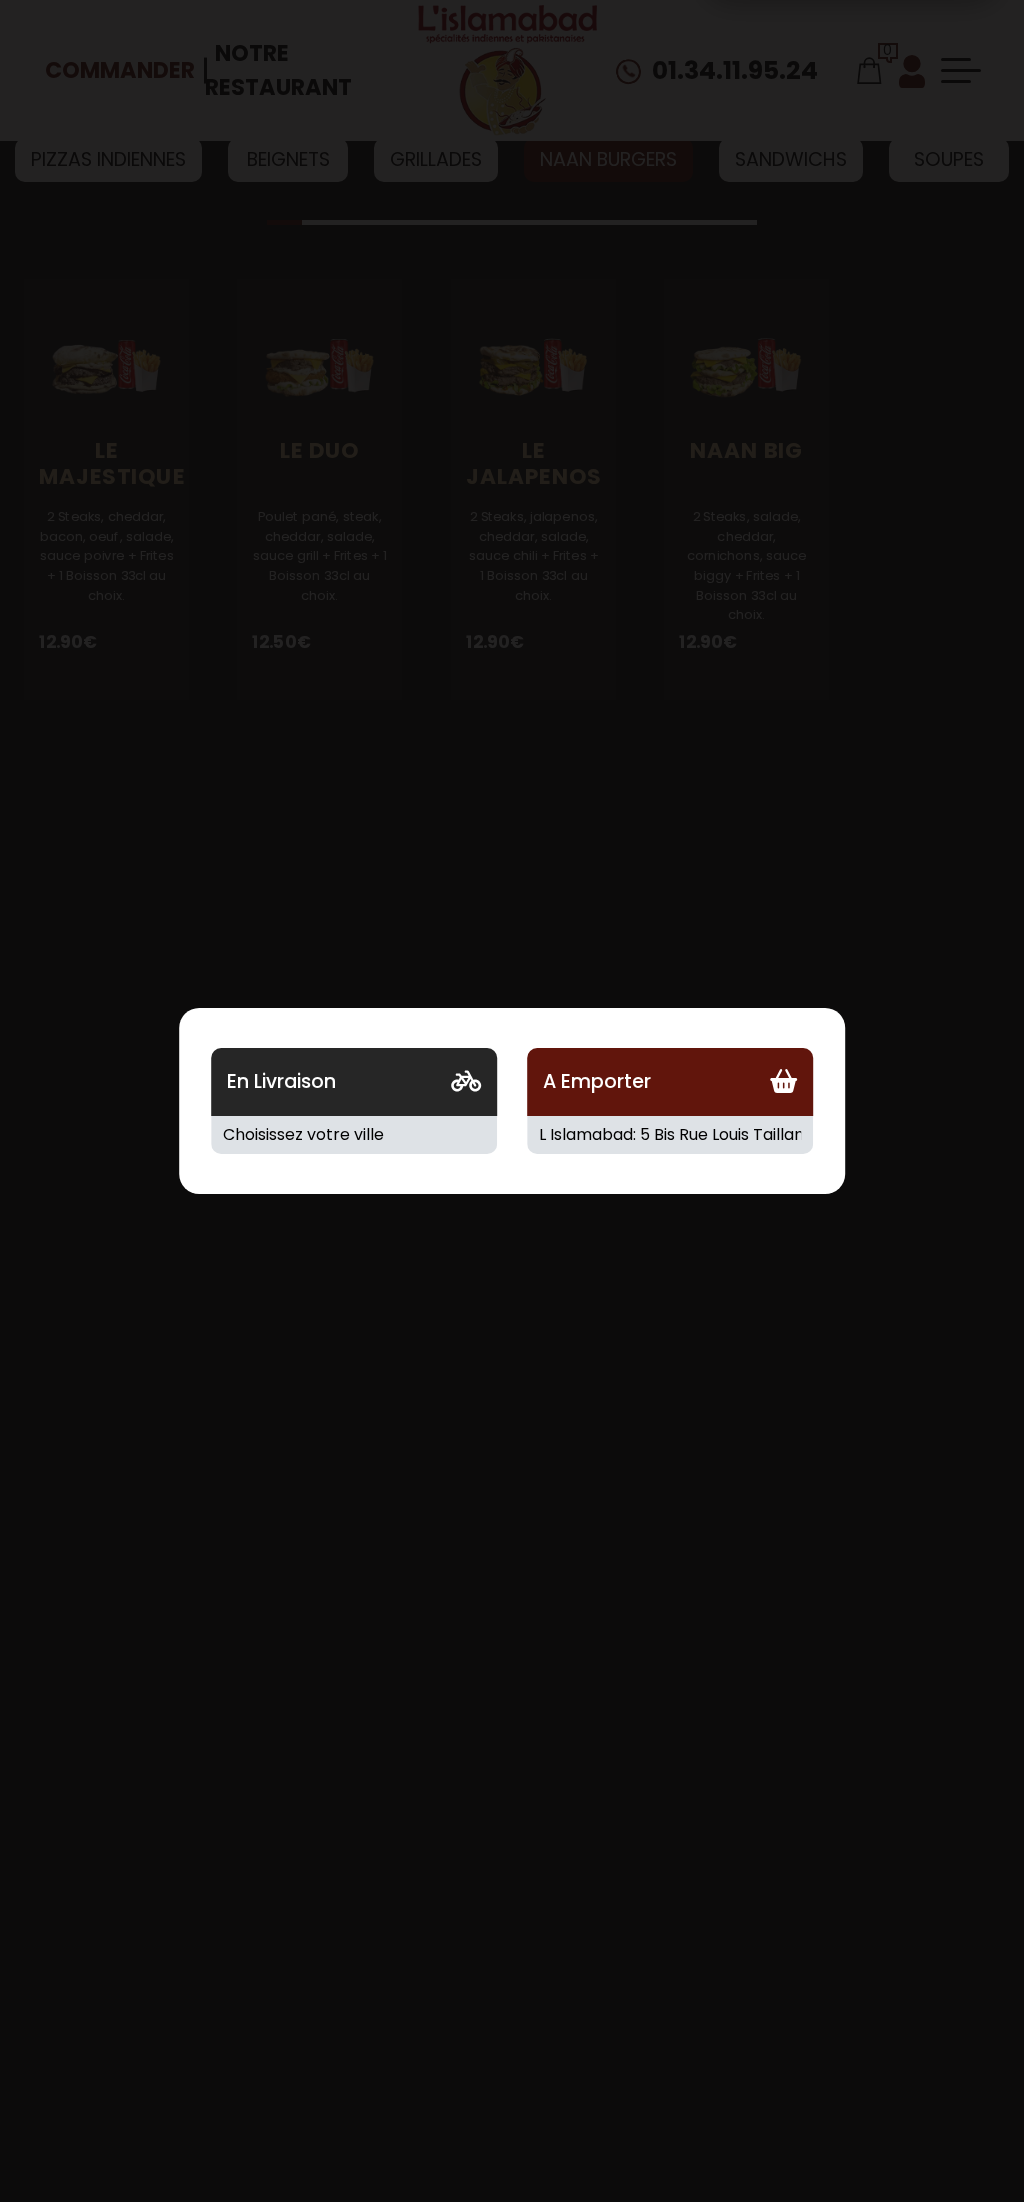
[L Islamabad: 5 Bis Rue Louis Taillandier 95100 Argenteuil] (670, 1135)
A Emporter (597, 1081)
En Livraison (281, 1081)
